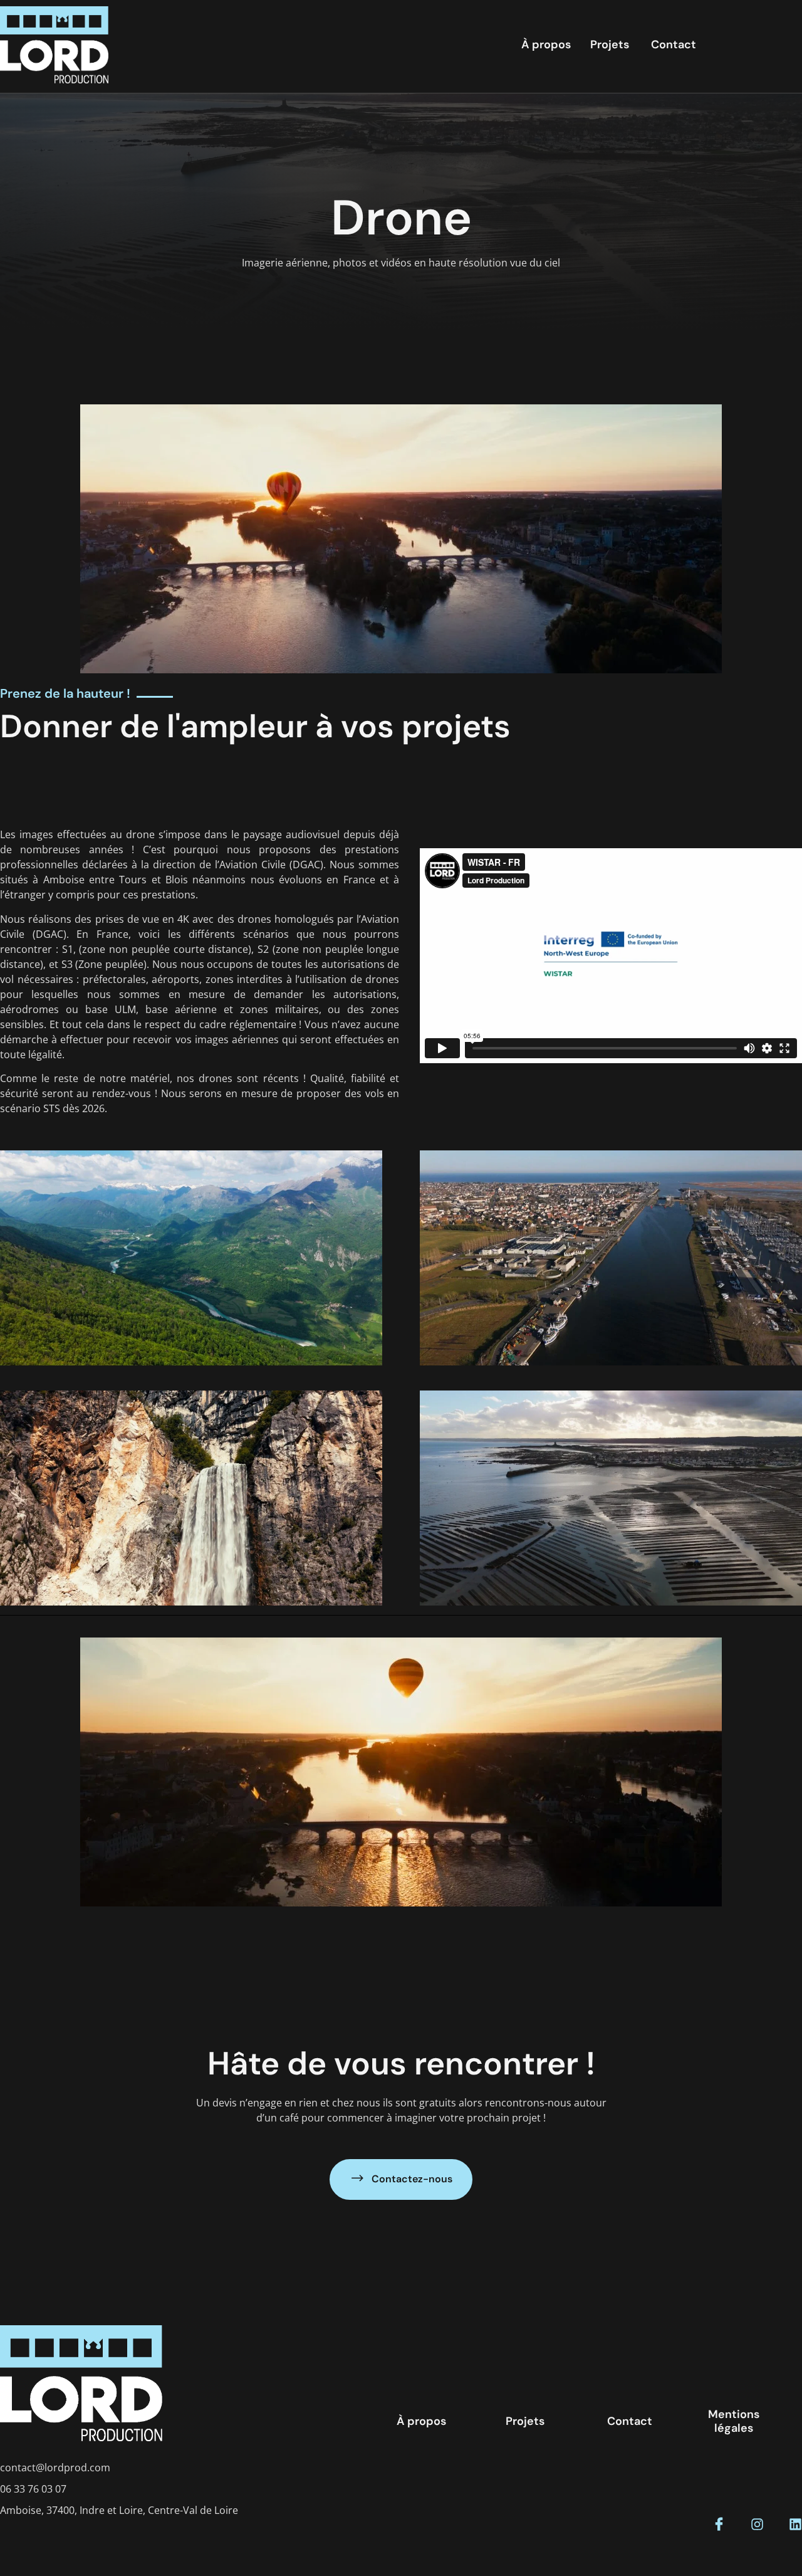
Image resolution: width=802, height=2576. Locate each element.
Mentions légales (734, 2421)
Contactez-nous (412, 2179)
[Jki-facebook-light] (719, 2524)
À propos (546, 45)
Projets (610, 45)
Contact (674, 45)
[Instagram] (757, 2524)
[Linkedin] (795, 2524)
